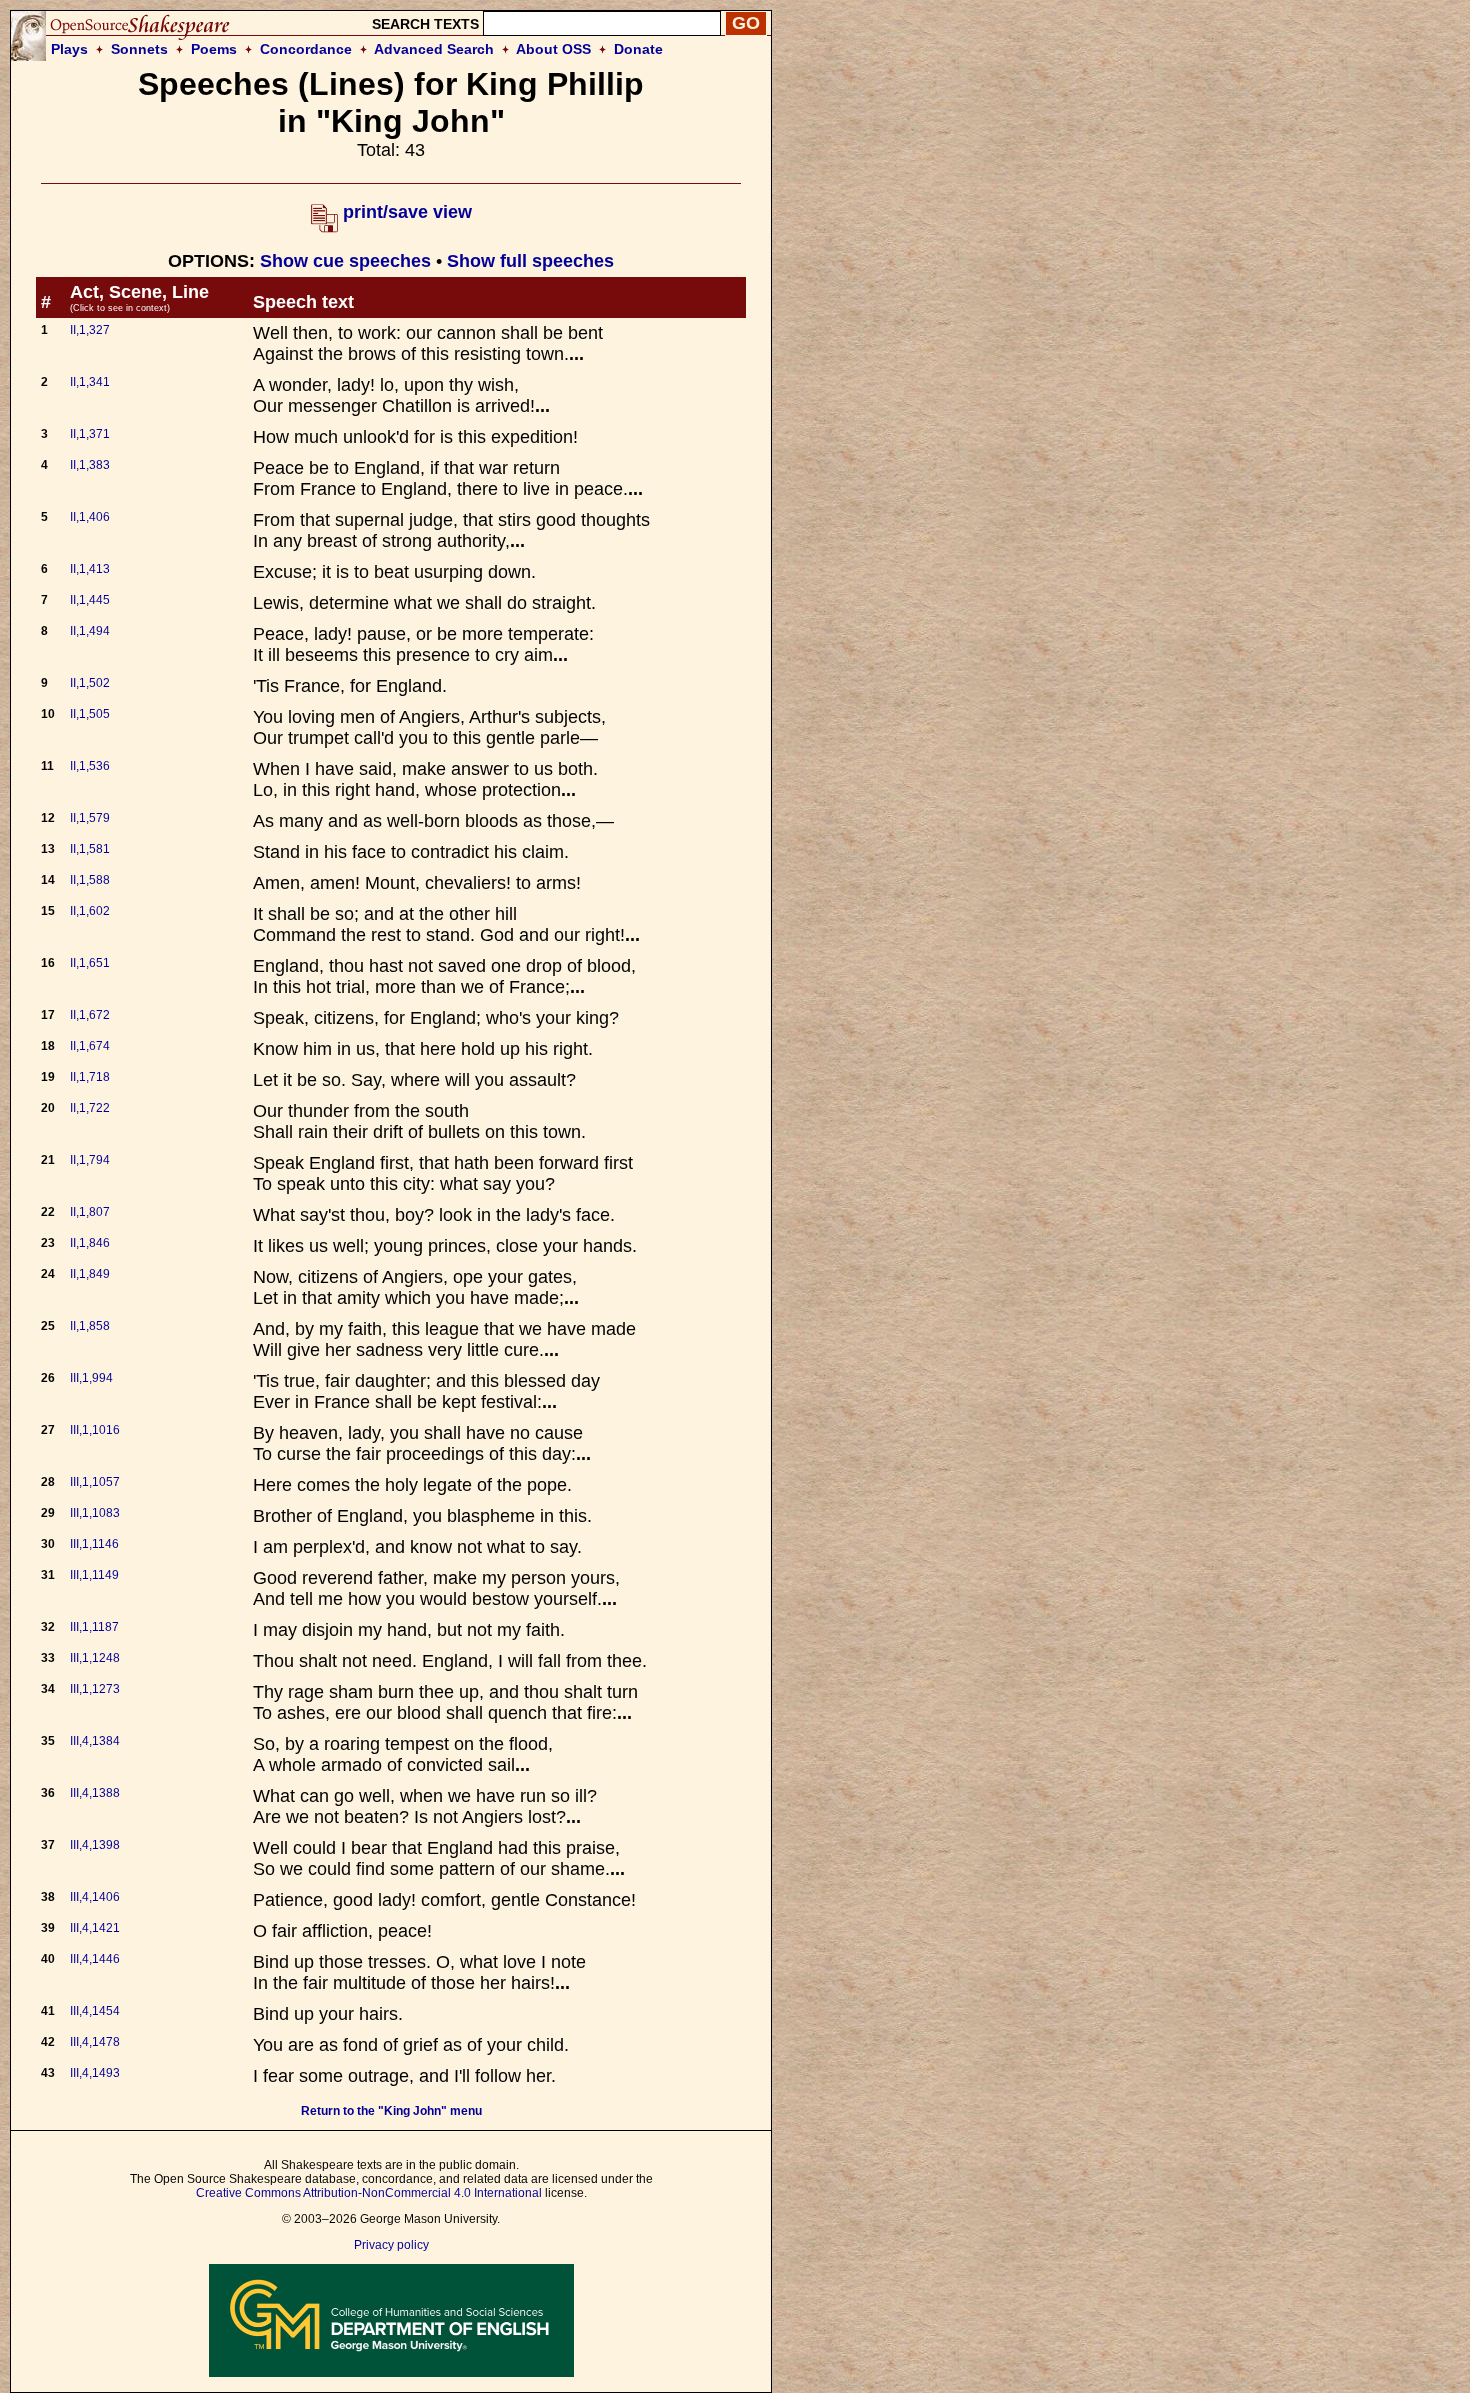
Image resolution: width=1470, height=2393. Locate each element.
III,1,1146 (94, 1544)
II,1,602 (90, 911)
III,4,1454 (95, 2011)
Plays (69, 49)
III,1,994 (91, 1378)
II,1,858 (90, 1326)
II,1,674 (90, 1046)
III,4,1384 (95, 1741)
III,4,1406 (95, 1897)
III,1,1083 (95, 1513)
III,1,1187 (94, 1627)
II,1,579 (90, 818)
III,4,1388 (95, 1793)
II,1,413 (90, 569)
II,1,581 (90, 849)
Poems (214, 49)
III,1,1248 (95, 1658)
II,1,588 (90, 880)
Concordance (306, 49)
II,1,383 (90, 465)
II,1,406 (90, 517)
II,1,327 (90, 330)
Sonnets (139, 49)
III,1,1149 (94, 1575)
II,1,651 (90, 963)
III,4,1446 (95, 1959)
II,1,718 (90, 1077)
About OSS (553, 49)
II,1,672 (90, 1015)
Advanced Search (434, 49)
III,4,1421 (95, 1928)
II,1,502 (90, 683)
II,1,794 (90, 1160)
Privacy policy (391, 2245)
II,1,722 (90, 1108)
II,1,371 (90, 434)
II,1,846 (90, 1243)
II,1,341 (90, 382)
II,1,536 (90, 766)
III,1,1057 (95, 1482)
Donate (638, 49)
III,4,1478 (95, 2042)
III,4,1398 (95, 1845)
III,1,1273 (95, 1689)
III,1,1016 (95, 1430)
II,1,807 (90, 1212)
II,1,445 (90, 600)
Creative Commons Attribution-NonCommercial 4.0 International (369, 2193)
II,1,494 (90, 631)
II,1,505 (90, 714)
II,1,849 (90, 1274)
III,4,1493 (95, 2073)
